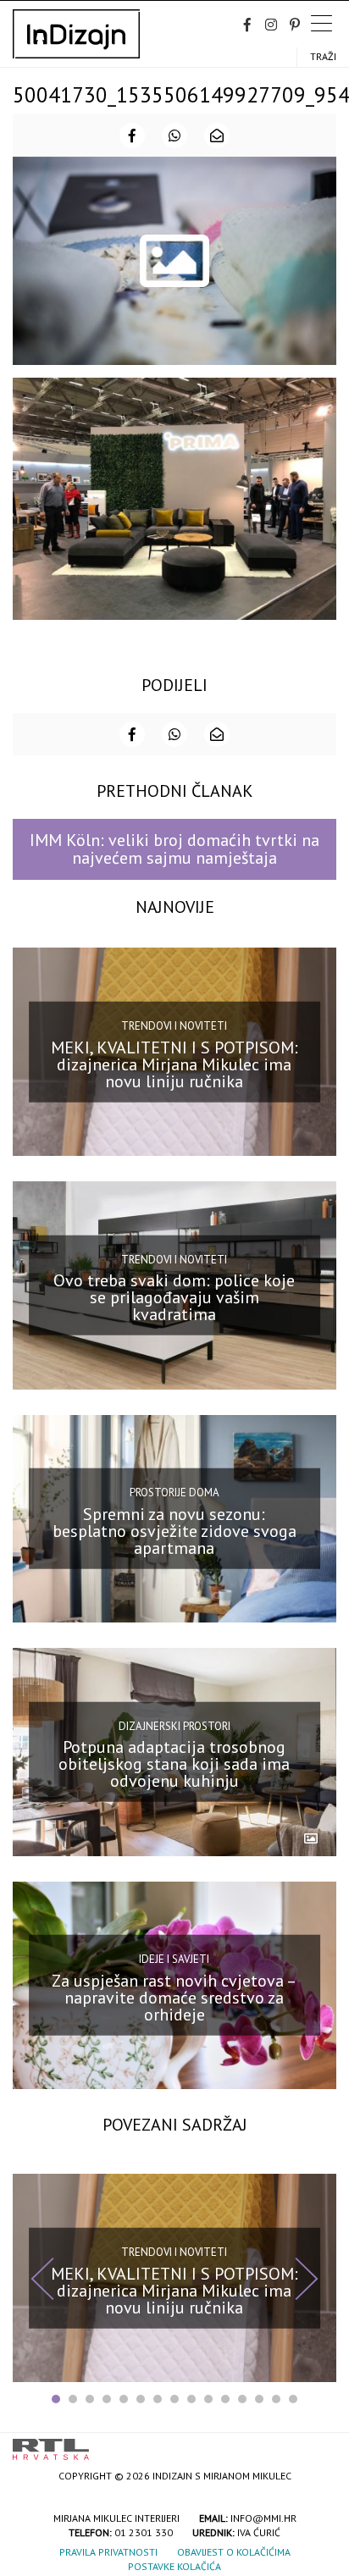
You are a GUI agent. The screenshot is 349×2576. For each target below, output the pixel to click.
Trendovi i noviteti (174, 1026)
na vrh (319, 2443)
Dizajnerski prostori (174, 1726)
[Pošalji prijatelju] (217, 135)
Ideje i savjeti (174, 1959)
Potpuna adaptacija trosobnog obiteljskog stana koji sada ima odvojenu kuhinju (174, 1764)
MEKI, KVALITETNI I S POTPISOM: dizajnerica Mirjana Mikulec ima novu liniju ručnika (174, 1064)
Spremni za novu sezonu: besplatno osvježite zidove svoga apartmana (174, 1531)
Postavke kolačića (174, 2566)
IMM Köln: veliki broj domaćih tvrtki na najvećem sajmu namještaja (174, 849)
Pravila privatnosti (108, 2552)
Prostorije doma (174, 1493)
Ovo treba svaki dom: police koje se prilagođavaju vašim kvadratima (174, 1297)
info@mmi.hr (263, 2518)
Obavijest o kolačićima (234, 2552)
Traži (323, 56)
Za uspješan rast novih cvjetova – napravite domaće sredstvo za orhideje (174, 1998)
